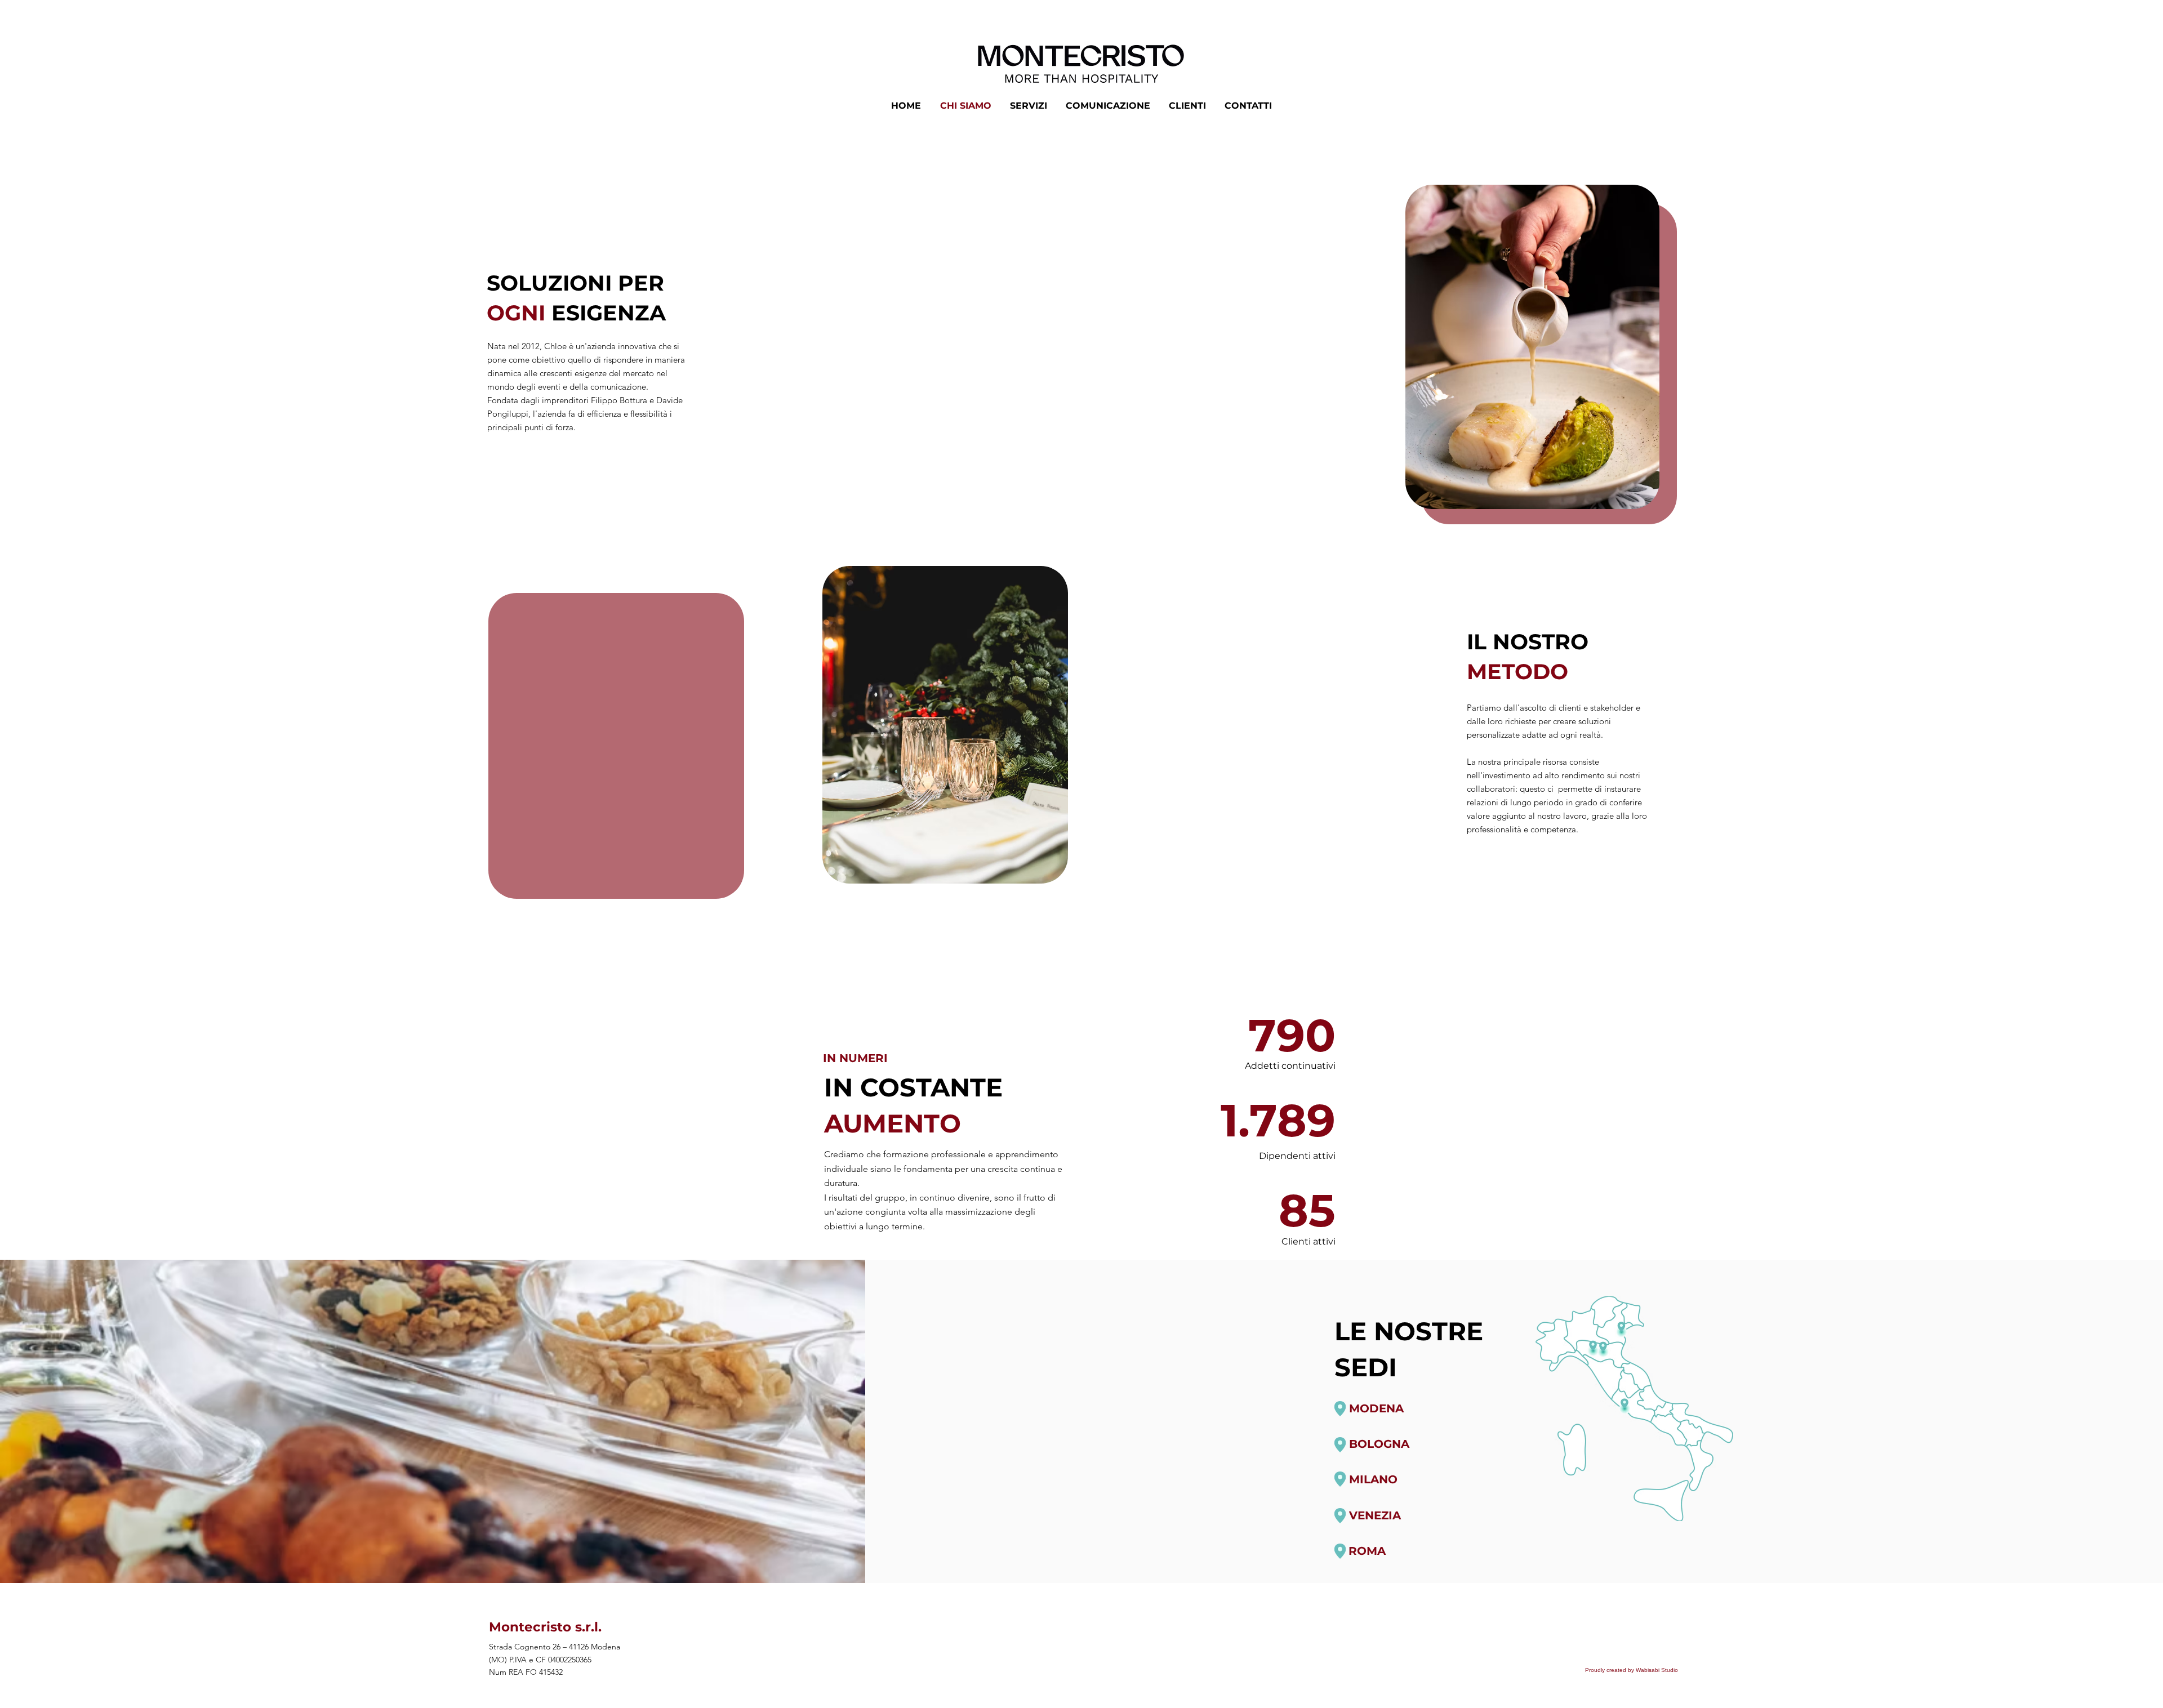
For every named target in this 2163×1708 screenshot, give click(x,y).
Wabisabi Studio (1657, 1670)
